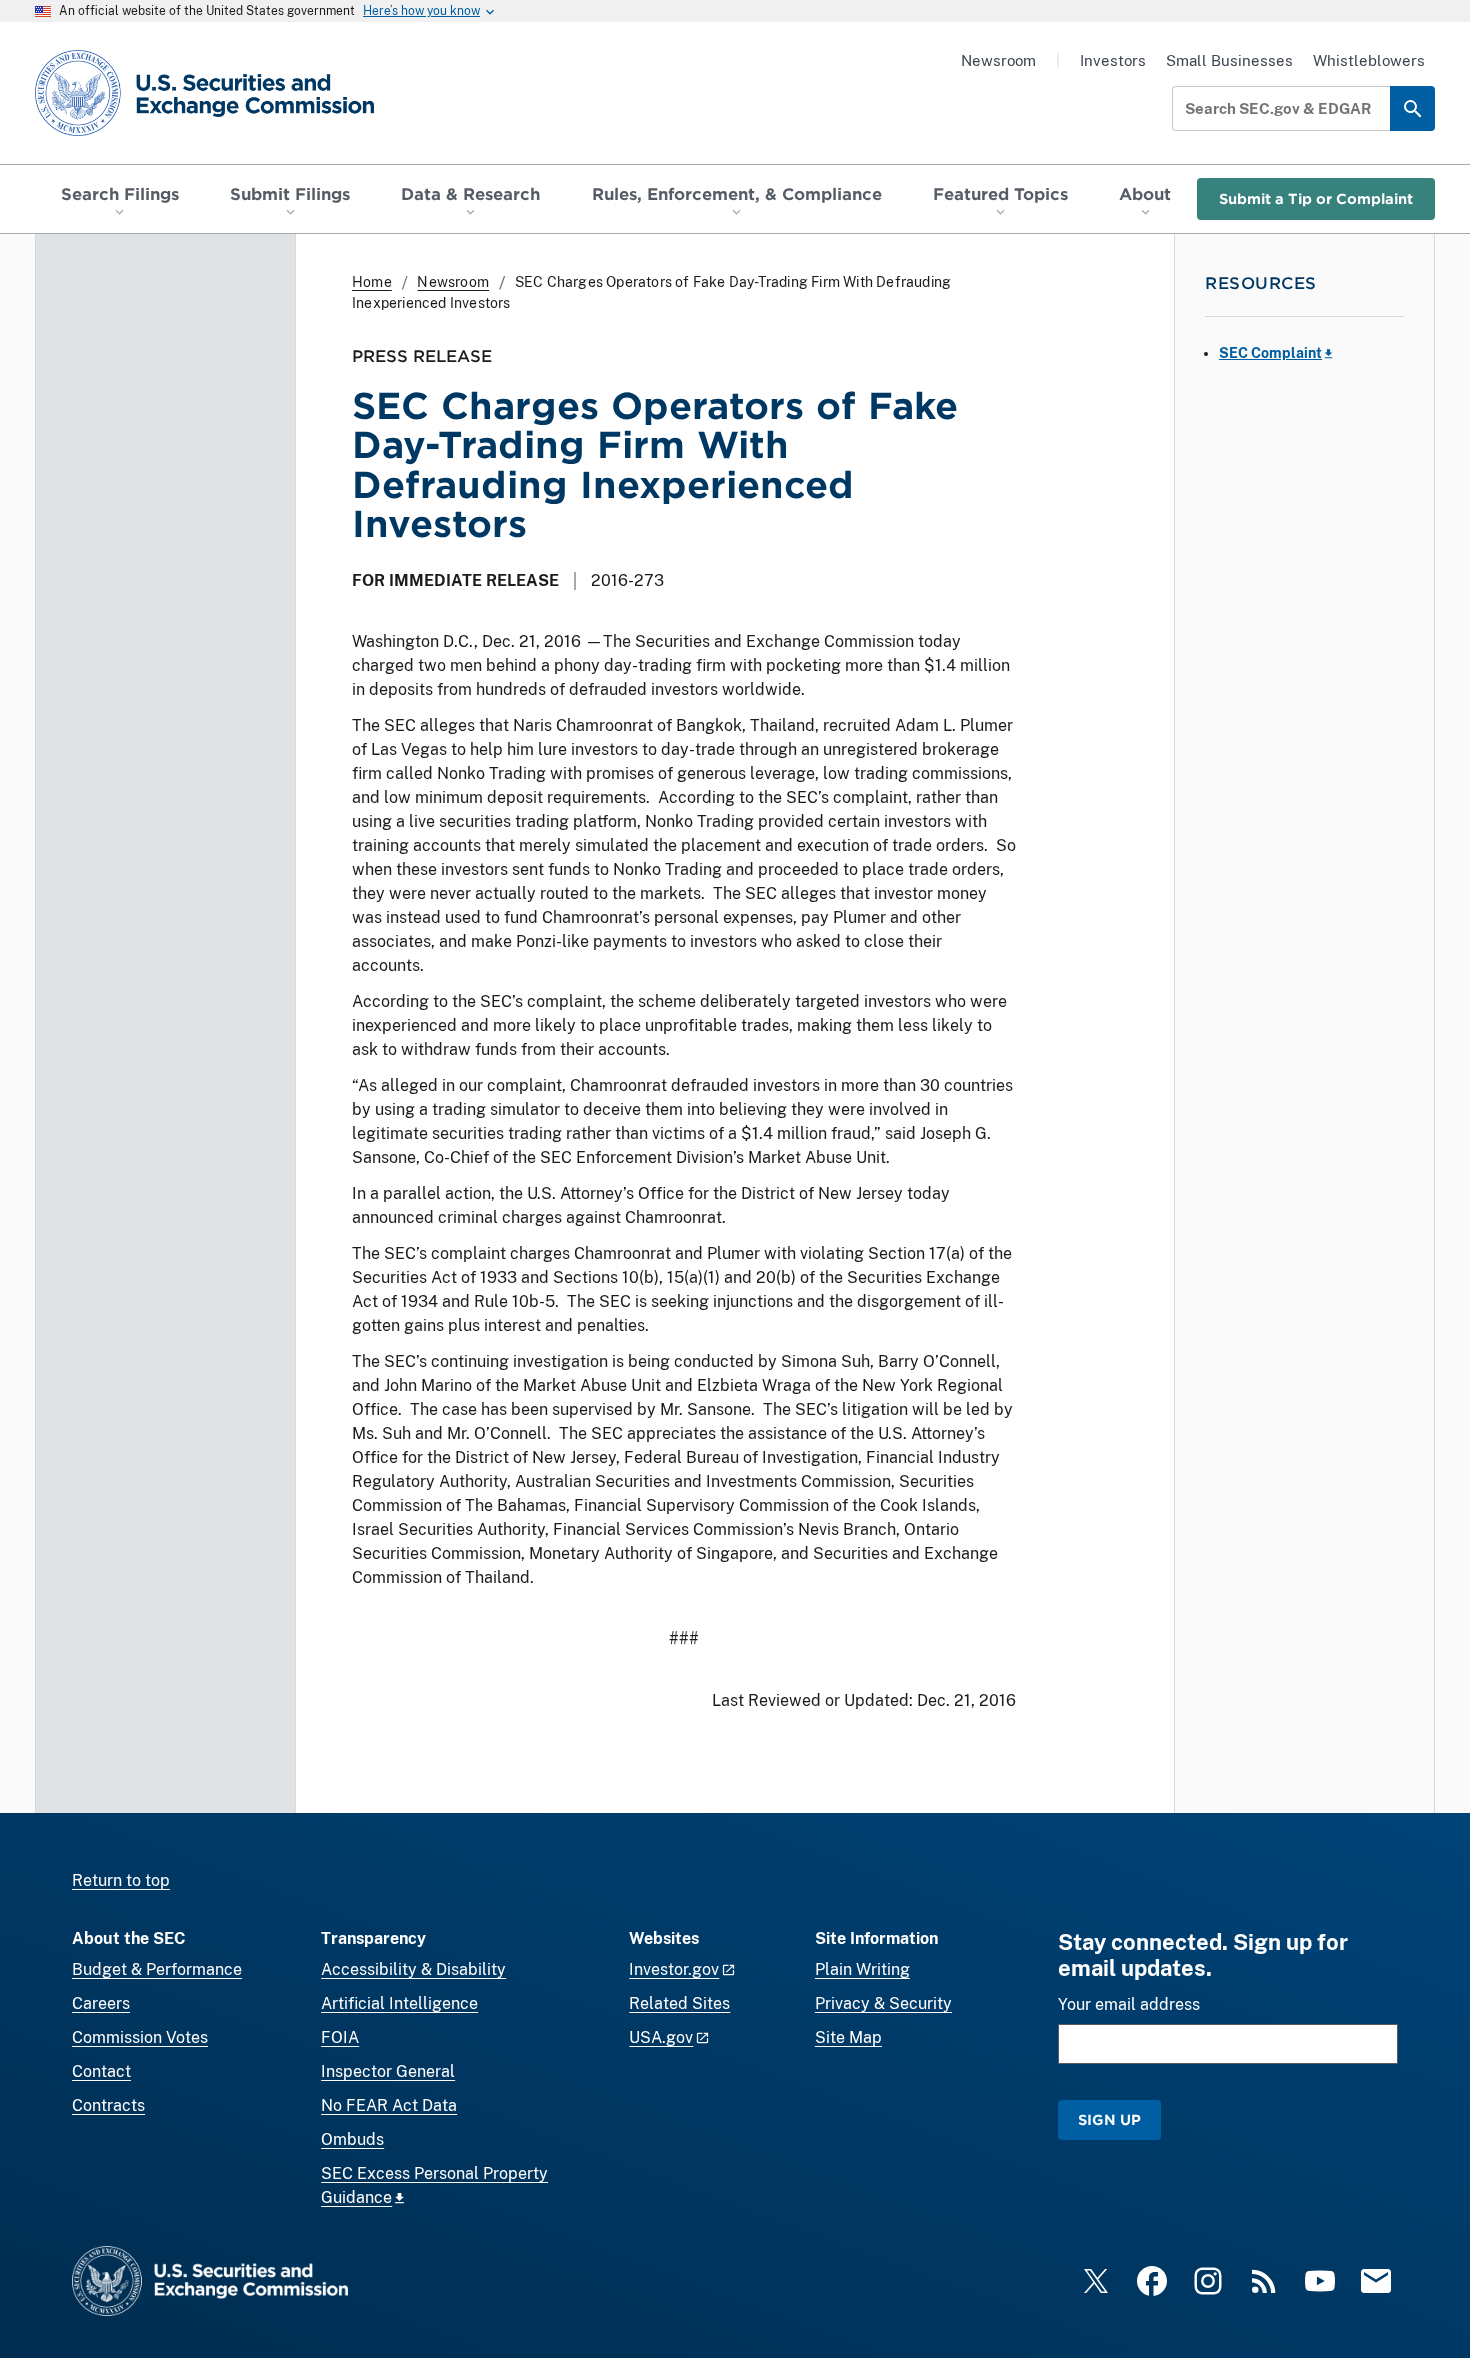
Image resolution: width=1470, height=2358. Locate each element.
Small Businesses (1229, 60)
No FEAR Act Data (389, 2105)
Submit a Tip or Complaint (1316, 198)
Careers (101, 2003)
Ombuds (352, 2139)
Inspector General (388, 2071)
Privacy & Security (883, 2003)
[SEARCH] (1412, 108)
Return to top (121, 1880)
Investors (1113, 60)
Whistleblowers (1369, 60)
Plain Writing (862, 1969)
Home (372, 282)
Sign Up (1109, 2119)
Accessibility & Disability (413, 1969)
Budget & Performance (157, 1969)
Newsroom (998, 60)
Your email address (1129, 2004)
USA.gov (661, 2037)
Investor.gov (674, 1969)
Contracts (108, 2105)
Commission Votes (140, 2037)
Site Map (848, 2037)
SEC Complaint (1270, 353)
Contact (101, 2071)
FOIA (340, 2037)
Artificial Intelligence (399, 2003)
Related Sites (679, 2003)
